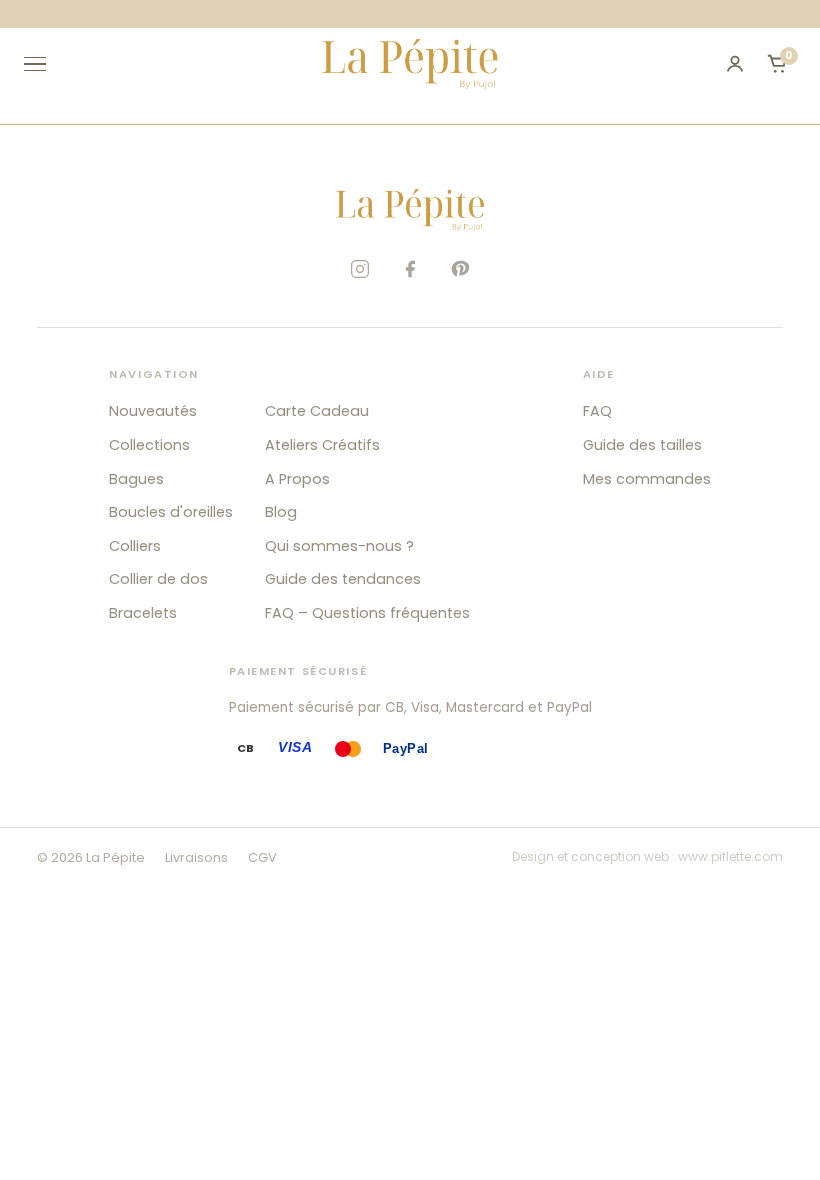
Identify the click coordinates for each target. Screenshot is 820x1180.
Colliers (135, 546)
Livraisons (196, 857)
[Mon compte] (735, 64)
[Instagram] (360, 269)
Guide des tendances (343, 579)
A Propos (297, 479)
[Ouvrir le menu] (44, 64)
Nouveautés (153, 411)
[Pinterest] (460, 269)
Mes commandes (647, 479)
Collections (149, 445)
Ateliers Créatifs (322, 445)
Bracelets (143, 613)
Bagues (136, 479)
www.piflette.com (730, 856)
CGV (262, 857)
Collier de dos (158, 579)
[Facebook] (410, 269)
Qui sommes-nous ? (339, 546)
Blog (281, 512)
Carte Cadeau (317, 411)
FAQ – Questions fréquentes (367, 613)
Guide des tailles (642, 445)
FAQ (597, 411)
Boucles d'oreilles (171, 512)
